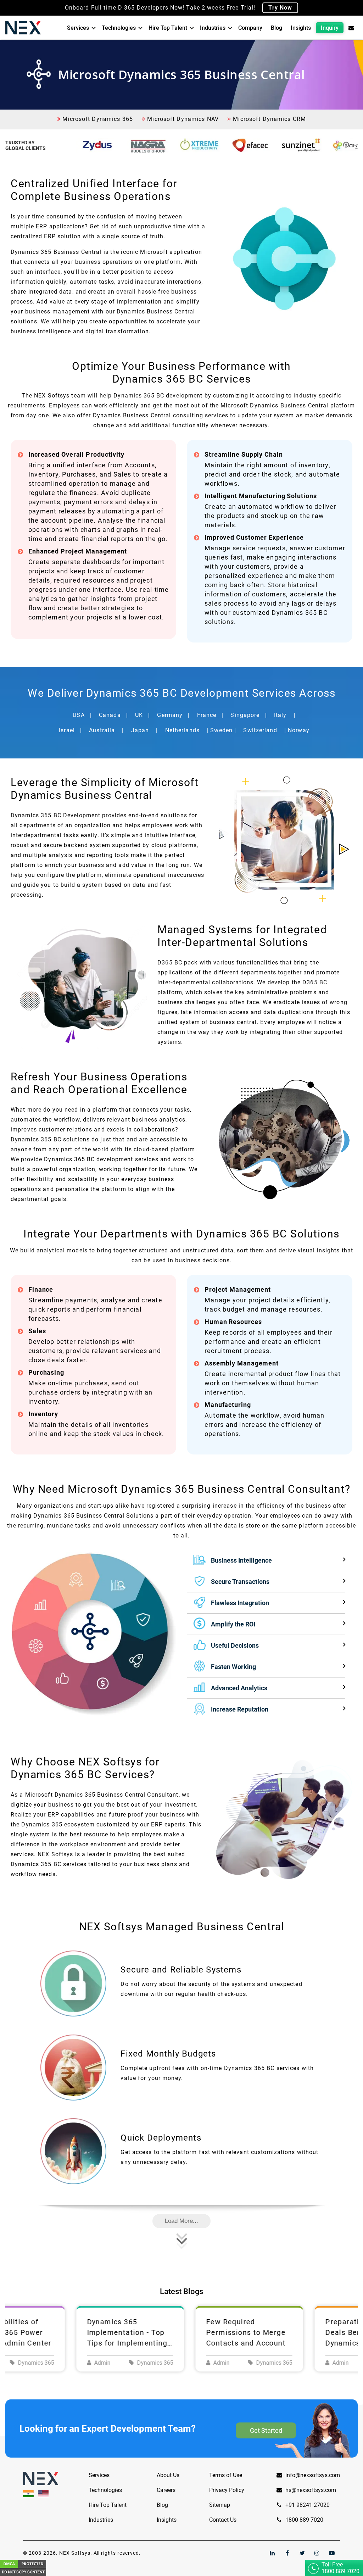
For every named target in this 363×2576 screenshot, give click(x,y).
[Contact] (351, 28)
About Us (168, 2475)
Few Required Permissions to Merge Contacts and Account (178, 2332)
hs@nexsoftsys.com (311, 2490)
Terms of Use (226, 2475)
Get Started (266, 2430)
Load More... (181, 2221)
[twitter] (302, 2553)
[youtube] (332, 2553)
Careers (166, 2490)
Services (78, 28)
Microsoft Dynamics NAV (182, 119)
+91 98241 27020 (307, 2505)
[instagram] (317, 2553)
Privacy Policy (227, 2490)
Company (250, 28)
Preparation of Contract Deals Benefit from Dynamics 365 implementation (301, 2333)
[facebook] (287, 2553)
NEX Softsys (75, 2553)
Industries (213, 28)
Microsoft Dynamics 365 (97, 119)
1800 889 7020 (304, 2520)
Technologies (119, 28)
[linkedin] (272, 2553)
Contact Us (223, 2520)
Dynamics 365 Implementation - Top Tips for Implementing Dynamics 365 (60, 2333)
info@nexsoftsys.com (313, 2475)
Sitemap (220, 2505)
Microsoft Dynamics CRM (269, 119)
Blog (277, 28)
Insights (301, 28)
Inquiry (330, 28)
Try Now (280, 8)
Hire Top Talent (168, 28)
